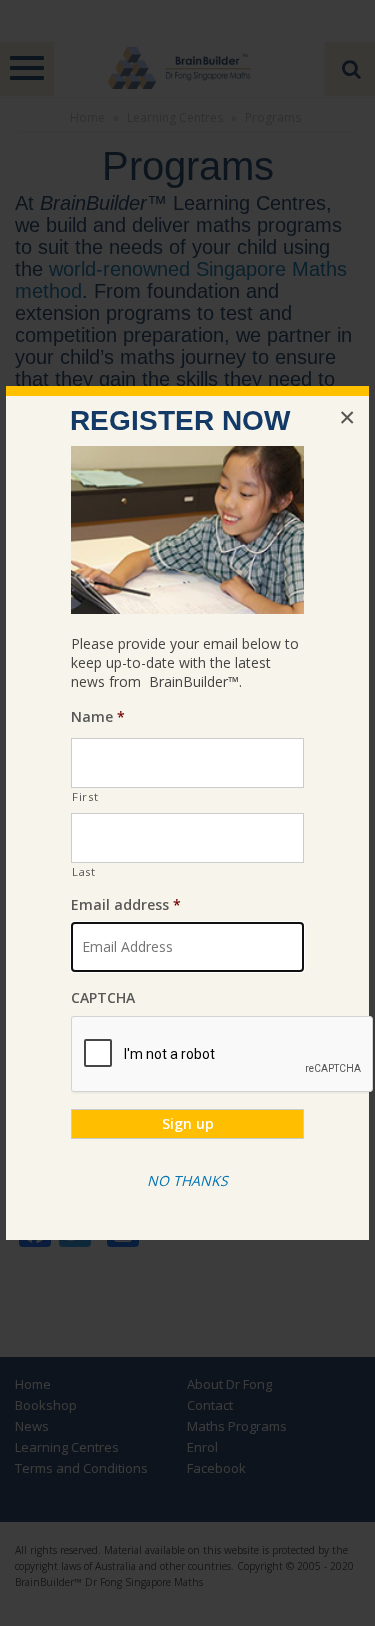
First (85, 796)
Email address (126, 905)
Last (84, 871)
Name (98, 717)
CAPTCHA (103, 998)
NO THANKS (187, 1180)
